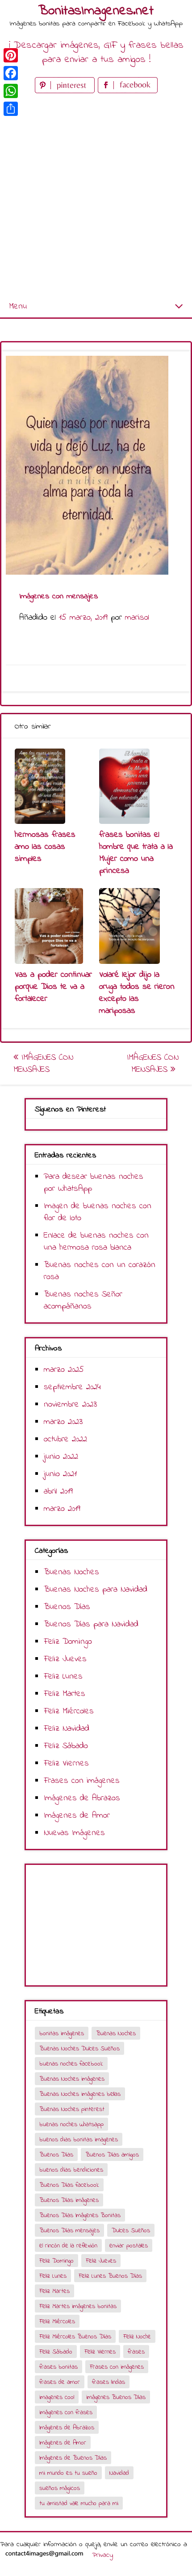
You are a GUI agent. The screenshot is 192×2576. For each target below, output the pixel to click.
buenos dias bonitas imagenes (79, 2140)
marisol (137, 618)
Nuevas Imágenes (74, 1833)
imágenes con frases (66, 2413)
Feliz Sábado (66, 1746)
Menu (18, 307)
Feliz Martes (65, 1694)
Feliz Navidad (67, 1729)
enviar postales (129, 2246)
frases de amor (60, 2382)
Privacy (102, 2555)
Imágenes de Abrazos (82, 1798)
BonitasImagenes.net (96, 11)
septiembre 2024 (72, 1387)
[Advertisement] (96, 196)
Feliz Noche (137, 2337)
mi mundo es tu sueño (68, 2473)
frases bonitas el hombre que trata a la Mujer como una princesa (136, 853)
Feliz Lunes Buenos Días (110, 2276)
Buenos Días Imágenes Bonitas (80, 2216)
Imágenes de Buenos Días (73, 2458)
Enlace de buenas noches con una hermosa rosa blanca (96, 1242)
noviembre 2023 (70, 1405)
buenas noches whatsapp (71, 2125)
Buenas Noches (71, 1572)
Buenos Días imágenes (69, 2200)
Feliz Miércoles (69, 1711)
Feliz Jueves (65, 1659)
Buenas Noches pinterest (72, 2109)
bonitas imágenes (62, 2034)
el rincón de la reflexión (68, 2246)
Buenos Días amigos (112, 2155)
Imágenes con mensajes (43, 1064)
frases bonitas (58, 2367)
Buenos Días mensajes (69, 2231)
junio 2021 (60, 1474)
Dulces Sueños (131, 2231)
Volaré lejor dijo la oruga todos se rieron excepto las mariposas (137, 993)
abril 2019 (58, 1492)
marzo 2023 (63, 1422)
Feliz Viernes (66, 1763)
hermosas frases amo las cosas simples (45, 847)
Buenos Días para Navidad (91, 1624)
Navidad (119, 2473)
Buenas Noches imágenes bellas (80, 2094)
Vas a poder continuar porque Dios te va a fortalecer (53, 987)
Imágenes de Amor (77, 1816)
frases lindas (109, 2382)
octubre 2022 (65, 1439)
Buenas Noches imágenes (72, 2079)
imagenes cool (57, 2397)
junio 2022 (61, 1457)
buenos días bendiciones (71, 2170)
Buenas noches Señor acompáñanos (83, 1300)
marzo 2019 (62, 1509)
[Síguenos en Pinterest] (66, 91)
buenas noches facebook (71, 2064)
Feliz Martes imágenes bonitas (78, 2306)
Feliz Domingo (68, 1642)
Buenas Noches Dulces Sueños (79, 2049)
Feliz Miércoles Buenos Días (75, 2337)
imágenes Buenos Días (116, 2397)
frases (136, 2352)
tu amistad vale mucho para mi (79, 2504)
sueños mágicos (60, 2488)
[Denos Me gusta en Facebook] (128, 91)
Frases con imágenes (82, 1781)
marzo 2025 (64, 1370)
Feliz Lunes (63, 1677)
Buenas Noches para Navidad (96, 1590)
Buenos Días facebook (69, 2185)
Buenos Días (67, 1607)
